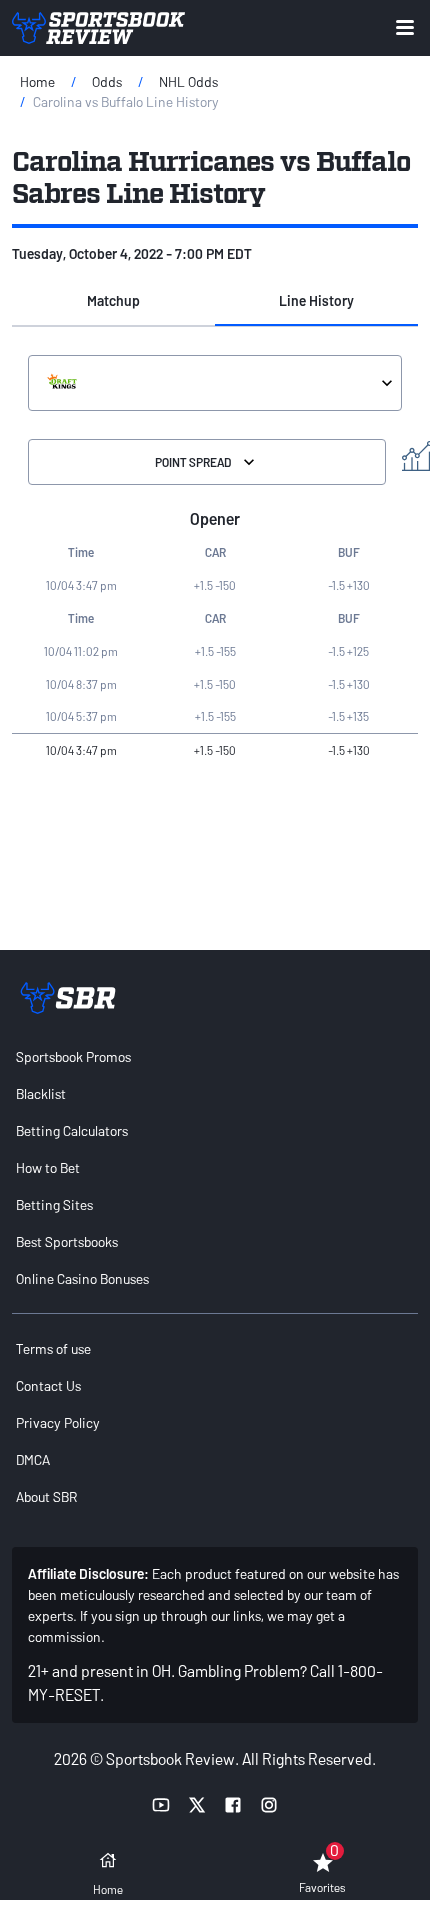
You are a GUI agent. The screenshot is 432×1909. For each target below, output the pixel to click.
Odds (107, 81)
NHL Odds (188, 81)
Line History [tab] (316, 300)
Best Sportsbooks (67, 1241)
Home (37, 81)
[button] (113, 302)
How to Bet (48, 1167)
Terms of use (53, 1348)
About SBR (46, 1496)
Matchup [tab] (113, 300)
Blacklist (41, 1093)
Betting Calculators (72, 1130)
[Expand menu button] (405, 27)
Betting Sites (54, 1204)
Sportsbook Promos (73, 1056)
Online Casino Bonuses (82, 1278)
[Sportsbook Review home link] (68, 998)
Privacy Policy (58, 1422)
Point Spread (193, 462)
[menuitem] (215, 1056)
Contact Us (48, 1385)
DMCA (33, 1459)
